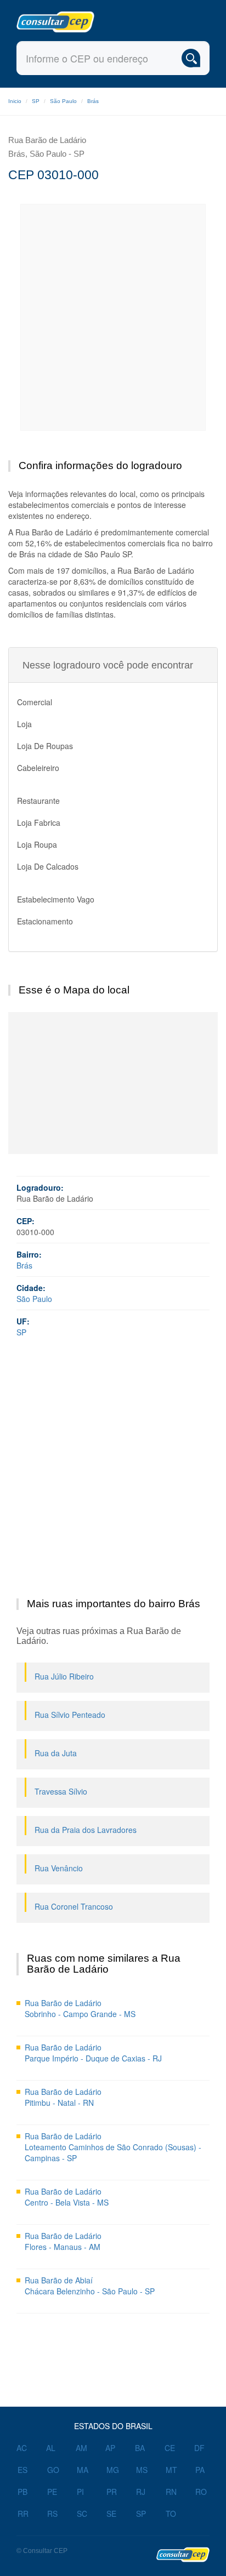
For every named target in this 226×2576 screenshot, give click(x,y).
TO (171, 2514)
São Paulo (63, 101)
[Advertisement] (113, 317)
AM (81, 2448)
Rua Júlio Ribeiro (64, 1676)
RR (23, 2514)
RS (52, 2514)
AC (22, 2448)
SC (82, 2514)
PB (22, 2492)
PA (200, 2470)
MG (113, 2470)
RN (171, 2492)
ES (22, 2470)
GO (53, 2470)
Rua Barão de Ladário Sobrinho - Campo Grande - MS (80, 2008)
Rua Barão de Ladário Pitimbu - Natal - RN (63, 2097)
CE (170, 2448)
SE (111, 2514)
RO (201, 2492)
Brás (93, 101)
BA (140, 2448)
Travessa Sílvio (61, 1791)
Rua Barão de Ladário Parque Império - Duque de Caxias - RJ (93, 2053)
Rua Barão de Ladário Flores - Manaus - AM (63, 2241)
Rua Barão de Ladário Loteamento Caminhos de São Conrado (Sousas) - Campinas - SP (113, 2147)
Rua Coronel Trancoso (74, 1906)
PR (112, 2492)
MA (83, 2470)
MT (171, 2470)
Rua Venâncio (59, 1868)
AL (51, 2448)
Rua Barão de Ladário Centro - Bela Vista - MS (67, 2197)
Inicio (15, 101)
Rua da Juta (56, 1753)
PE (52, 2492)
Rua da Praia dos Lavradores (86, 1830)
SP (36, 101)
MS (142, 2470)
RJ (141, 2492)
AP (110, 2448)
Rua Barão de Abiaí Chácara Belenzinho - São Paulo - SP (90, 2286)
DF (199, 2448)
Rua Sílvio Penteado (70, 1715)
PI (80, 2492)
